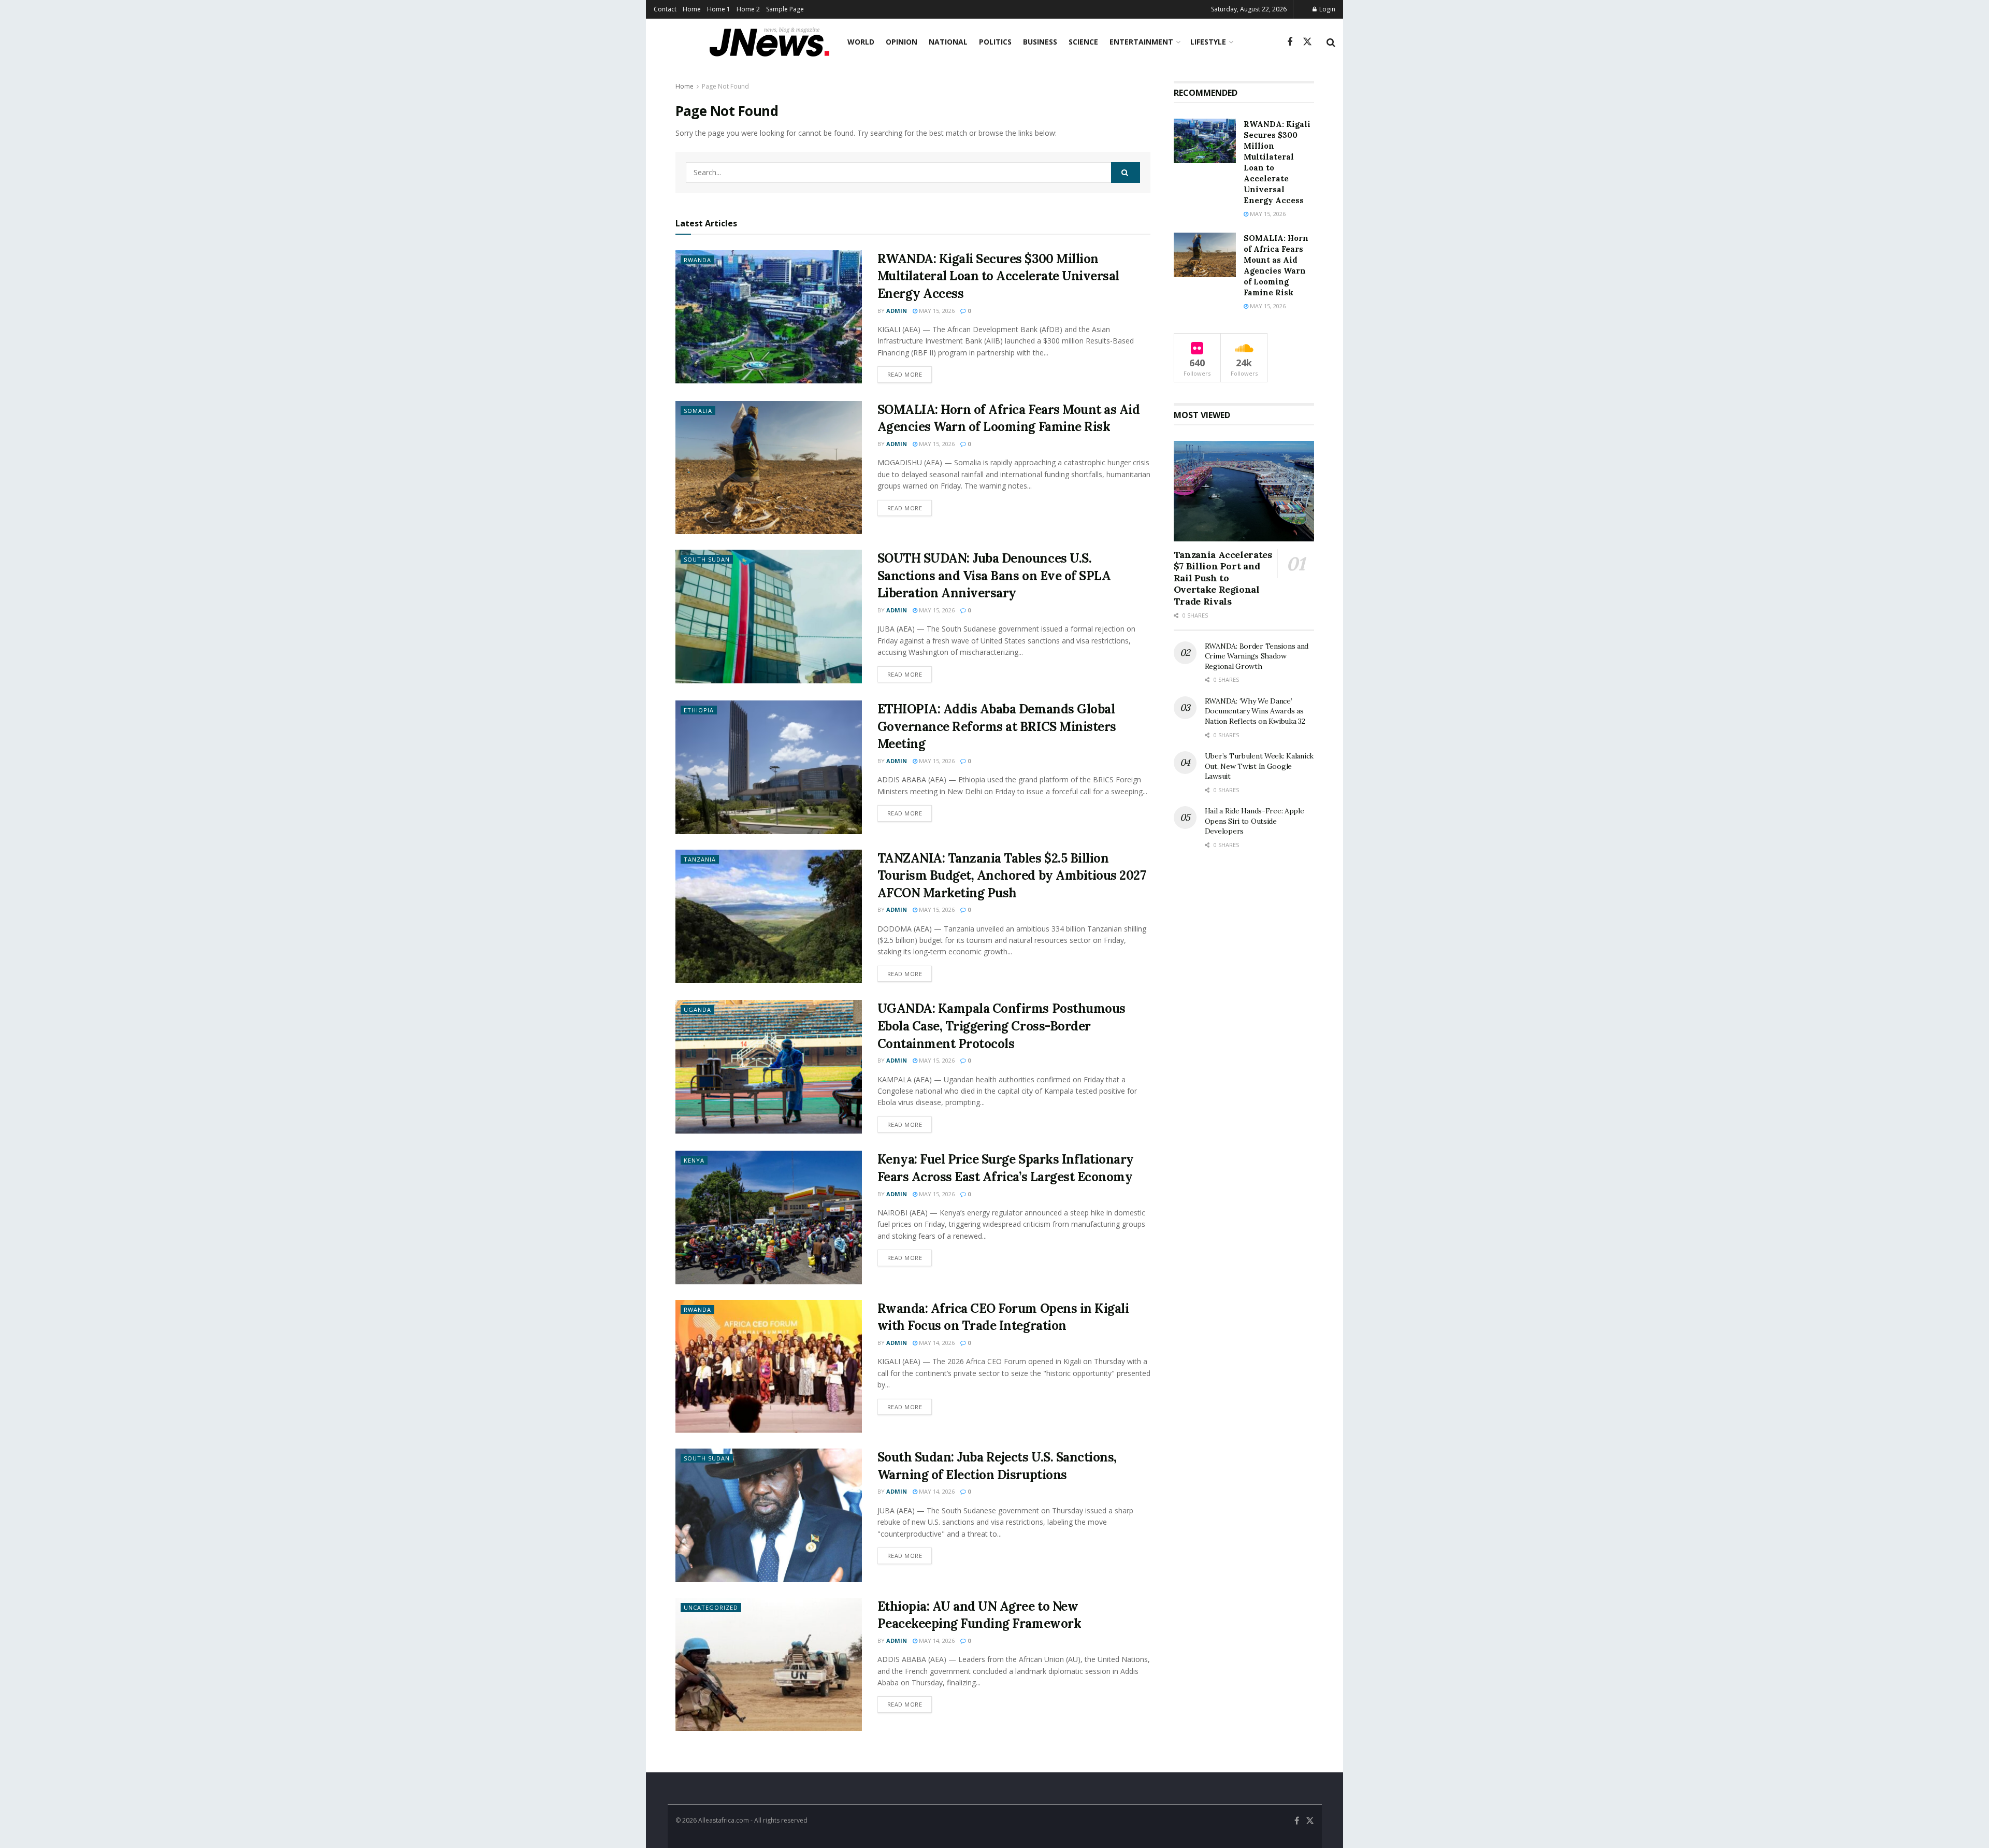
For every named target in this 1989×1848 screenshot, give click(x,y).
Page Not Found (725, 86)
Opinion (902, 42)
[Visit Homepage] (769, 42)
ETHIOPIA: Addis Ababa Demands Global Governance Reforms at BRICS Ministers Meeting (997, 726)
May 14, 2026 (936, 1343)
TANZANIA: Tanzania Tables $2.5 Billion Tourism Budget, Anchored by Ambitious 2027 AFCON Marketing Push (1012, 876)
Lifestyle (1208, 42)
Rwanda (697, 260)
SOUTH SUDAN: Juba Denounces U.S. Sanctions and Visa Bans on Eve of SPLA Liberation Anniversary (994, 576)
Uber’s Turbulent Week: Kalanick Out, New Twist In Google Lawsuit (1259, 766)
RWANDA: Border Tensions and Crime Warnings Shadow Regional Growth (1257, 656)
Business (1040, 42)
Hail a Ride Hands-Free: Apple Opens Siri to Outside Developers (1255, 821)
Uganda (697, 1009)
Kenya (694, 1160)
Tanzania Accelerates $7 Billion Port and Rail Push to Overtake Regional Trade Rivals (1223, 578)
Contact (665, 9)
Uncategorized (711, 1607)
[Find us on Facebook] (1290, 42)
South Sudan (707, 559)
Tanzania (700, 859)
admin (897, 311)
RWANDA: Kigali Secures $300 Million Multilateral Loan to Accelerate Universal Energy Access (998, 276)
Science (1083, 42)
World (861, 42)
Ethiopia (699, 710)
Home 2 (748, 9)
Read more (910, 374)
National (948, 42)
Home (692, 9)
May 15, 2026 (936, 311)
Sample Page (785, 9)
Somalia (698, 411)
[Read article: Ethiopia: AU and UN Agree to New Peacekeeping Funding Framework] (769, 1664)
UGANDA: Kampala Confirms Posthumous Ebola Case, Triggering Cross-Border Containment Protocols (1001, 1026)
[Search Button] (1331, 42)
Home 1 (719, 9)
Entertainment (1141, 42)
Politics (995, 42)
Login (1327, 9)
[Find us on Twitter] (1307, 42)
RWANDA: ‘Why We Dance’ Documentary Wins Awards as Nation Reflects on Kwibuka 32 (1255, 711)
